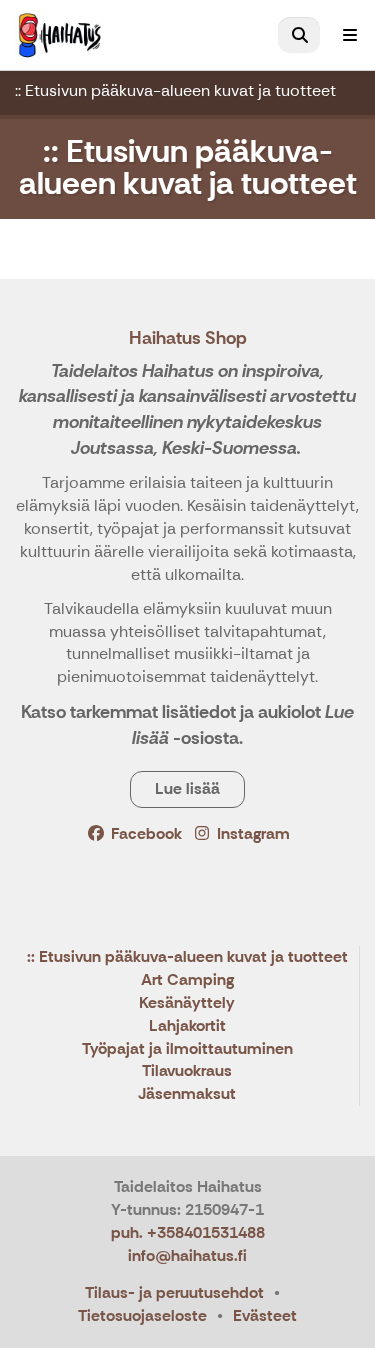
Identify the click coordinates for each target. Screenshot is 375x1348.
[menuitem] (299, 35)
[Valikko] (350, 35)
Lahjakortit (187, 1026)
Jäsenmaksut (187, 1094)
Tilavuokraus (187, 1071)
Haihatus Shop (188, 338)
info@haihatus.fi (187, 1255)
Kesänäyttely (187, 1003)
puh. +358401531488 (188, 1232)
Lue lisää (187, 788)
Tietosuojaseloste (142, 1315)
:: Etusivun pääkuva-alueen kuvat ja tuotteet (175, 90)
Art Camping (187, 980)
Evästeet (265, 1315)
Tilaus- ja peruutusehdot (174, 1292)
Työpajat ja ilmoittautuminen (187, 1049)
